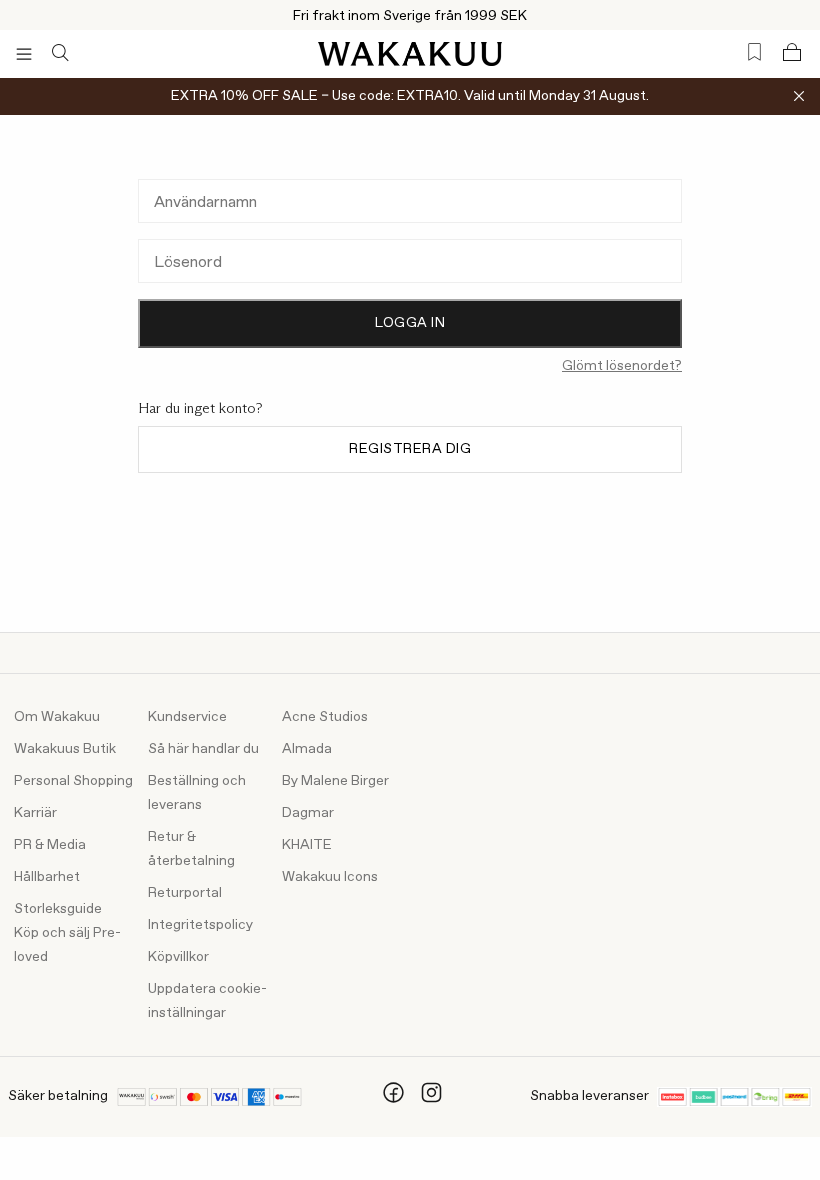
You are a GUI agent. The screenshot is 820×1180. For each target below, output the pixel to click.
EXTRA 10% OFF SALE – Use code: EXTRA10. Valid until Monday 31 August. (410, 96)
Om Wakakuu (57, 717)
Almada (307, 749)
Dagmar (308, 813)
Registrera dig (410, 449)
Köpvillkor (178, 957)
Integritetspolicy (200, 925)
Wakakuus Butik (65, 749)
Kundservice (187, 717)
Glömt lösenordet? (622, 366)
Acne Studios (325, 717)
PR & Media (50, 845)
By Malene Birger (335, 781)
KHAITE (307, 845)
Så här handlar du (203, 749)
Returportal (185, 893)
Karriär (35, 813)
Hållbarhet (47, 877)
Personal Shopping (73, 781)
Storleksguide (58, 909)
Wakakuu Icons (330, 877)
